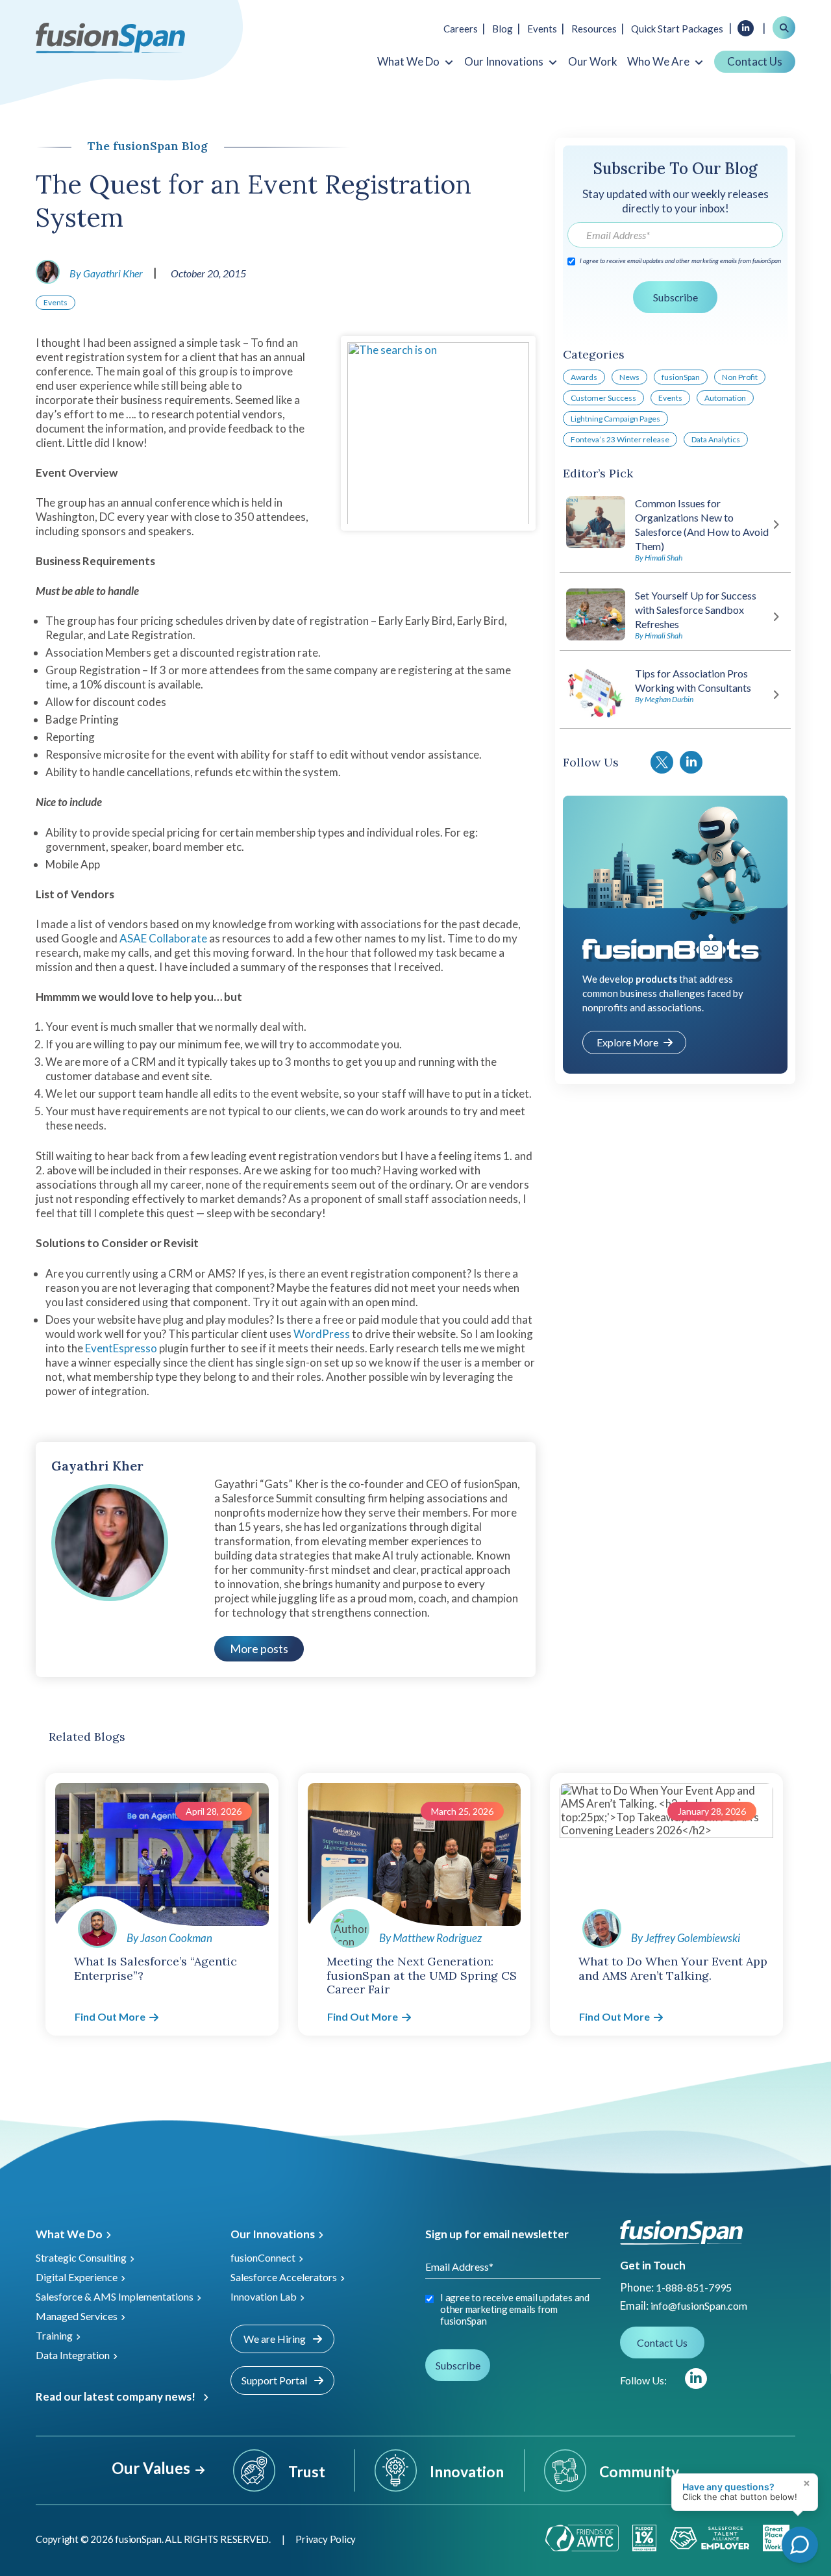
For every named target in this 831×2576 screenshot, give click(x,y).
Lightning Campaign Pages (615, 419)
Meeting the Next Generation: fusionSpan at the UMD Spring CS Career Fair (422, 1975)
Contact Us (755, 61)
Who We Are (658, 62)
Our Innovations (504, 62)
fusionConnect (263, 2257)
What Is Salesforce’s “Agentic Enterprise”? (155, 1968)
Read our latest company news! (116, 2396)
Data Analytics (716, 439)
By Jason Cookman (169, 1938)
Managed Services (77, 2316)
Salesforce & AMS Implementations (115, 2296)
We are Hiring (276, 2339)
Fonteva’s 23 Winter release (620, 439)
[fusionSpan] (110, 37)
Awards (584, 377)
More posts (259, 1648)
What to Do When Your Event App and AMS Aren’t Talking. (673, 1968)
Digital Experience (77, 2277)
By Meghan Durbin (664, 699)
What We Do (408, 62)
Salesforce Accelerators (284, 2277)
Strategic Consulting (81, 2257)
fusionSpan (681, 377)
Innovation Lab (264, 2296)
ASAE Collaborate (163, 938)
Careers (461, 29)
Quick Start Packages (677, 29)
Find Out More (110, 2016)
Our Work (593, 62)
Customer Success (603, 398)
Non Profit (740, 377)
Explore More (627, 1042)
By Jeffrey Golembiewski (686, 1938)
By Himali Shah (659, 558)
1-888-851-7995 (694, 2287)
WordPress (322, 1334)
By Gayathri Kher (106, 273)
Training (54, 2335)
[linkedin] (696, 2379)
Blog (502, 29)
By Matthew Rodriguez (430, 1938)
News (629, 377)
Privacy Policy (326, 2539)
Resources (594, 29)
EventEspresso (121, 1348)
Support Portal (275, 2380)
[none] (805, 2511)
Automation (725, 398)
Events (542, 29)
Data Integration (73, 2355)
